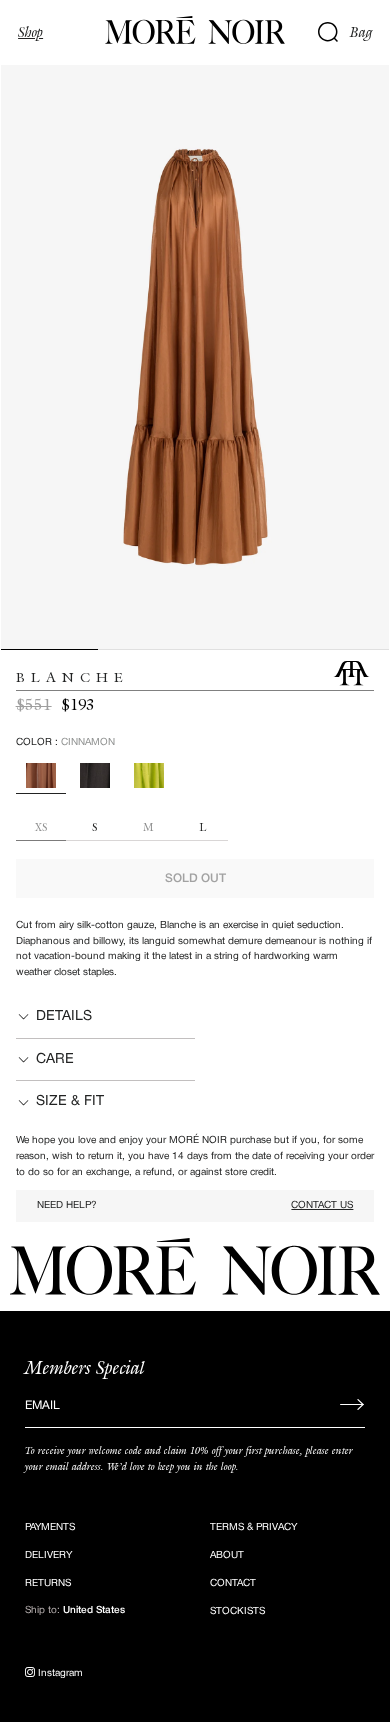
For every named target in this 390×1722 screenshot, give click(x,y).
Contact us (322, 1205)
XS (41, 828)
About (227, 1555)
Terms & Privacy (253, 1527)
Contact (233, 1583)
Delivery (48, 1555)
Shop (30, 32)
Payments (50, 1527)
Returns (48, 1583)
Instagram (59, 1673)
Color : (65, 742)
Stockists (237, 1611)
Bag (361, 32)
